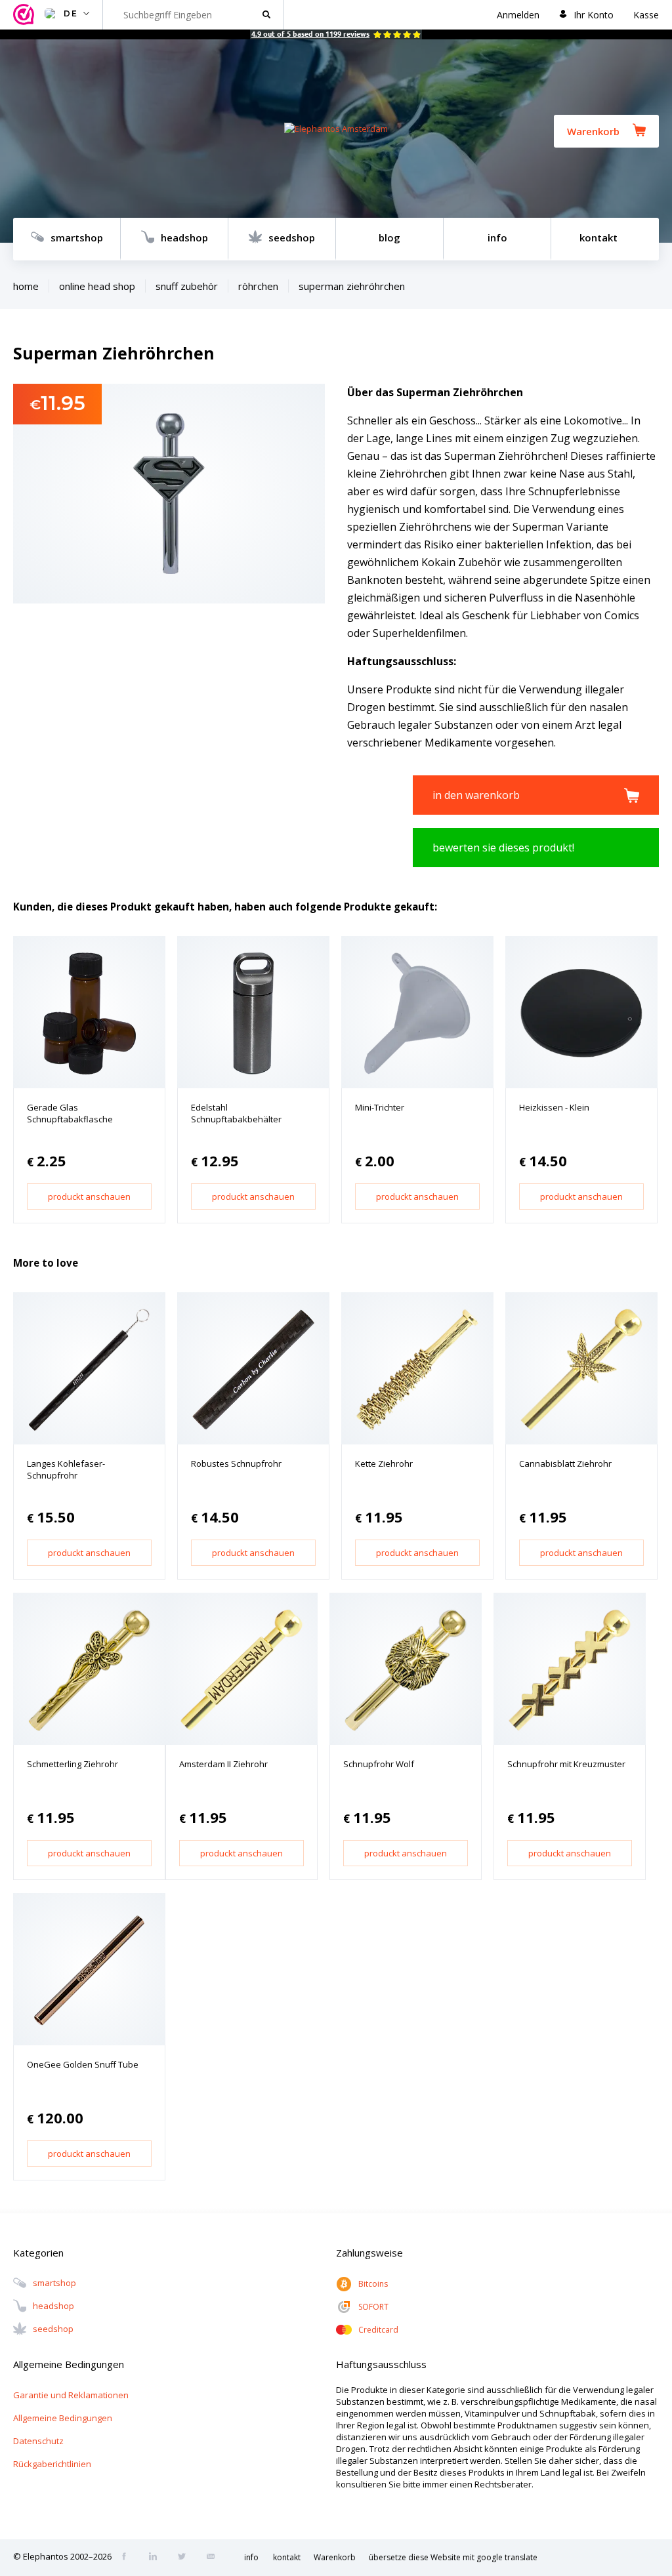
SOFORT (373, 2307)
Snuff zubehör (187, 286)
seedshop (292, 237)
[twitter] (186, 2558)
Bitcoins (373, 2284)
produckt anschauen (89, 1196)
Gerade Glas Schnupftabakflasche (70, 1113)
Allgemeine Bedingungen (63, 2418)
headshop (184, 237)
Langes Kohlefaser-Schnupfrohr (66, 1469)
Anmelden (518, 15)
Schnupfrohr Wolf (379, 1764)
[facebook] (128, 2558)
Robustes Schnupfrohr (236, 1463)
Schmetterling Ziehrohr (73, 1764)
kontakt (598, 237)
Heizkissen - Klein (554, 1107)
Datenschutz (38, 2441)
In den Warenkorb (476, 795)
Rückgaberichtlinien (52, 2464)
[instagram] (157, 2558)
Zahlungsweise (369, 2253)
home (26, 286)
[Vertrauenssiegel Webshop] (26, 15)
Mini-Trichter (380, 1107)
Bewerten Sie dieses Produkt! (503, 848)
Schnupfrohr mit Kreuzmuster (566, 1764)
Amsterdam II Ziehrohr (223, 1764)
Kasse (646, 15)
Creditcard (378, 2330)
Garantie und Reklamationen (71, 2395)
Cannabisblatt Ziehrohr (565, 1463)
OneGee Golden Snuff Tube (83, 2064)
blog (389, 237)
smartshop (77, 237)
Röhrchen (258, 286)
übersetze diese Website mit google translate (453, 2557)
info (497, 237)
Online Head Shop (97, 286)
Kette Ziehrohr (384, 1463)
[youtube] (215, 2558)
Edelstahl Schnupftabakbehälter (236, 1113)
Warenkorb (593, 131)
